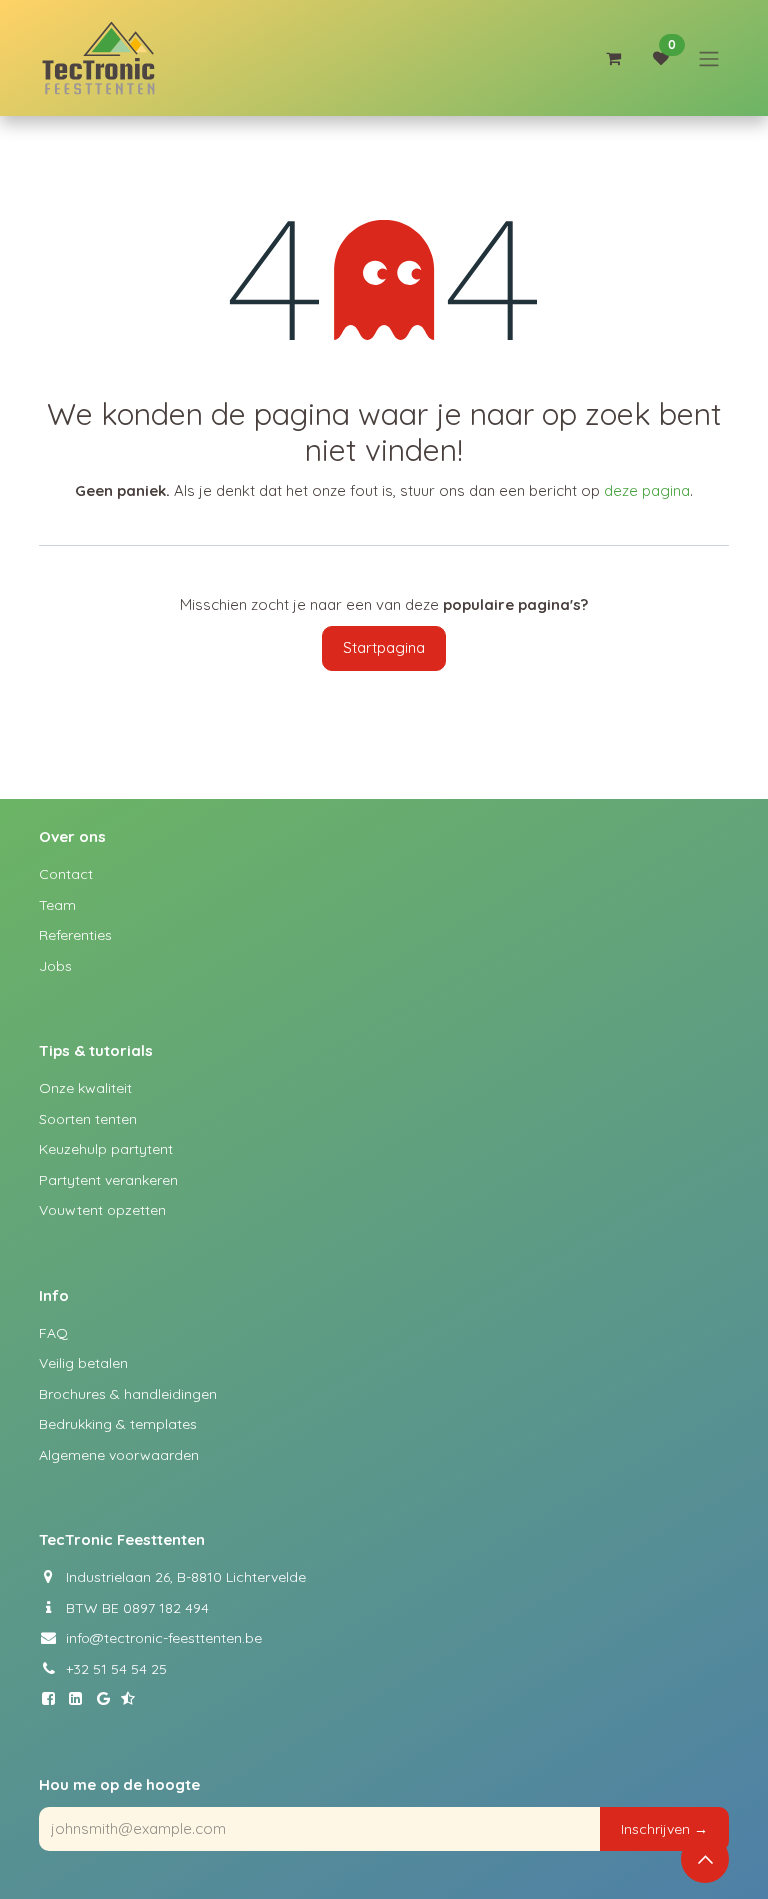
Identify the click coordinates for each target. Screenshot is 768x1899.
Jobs (55, 966)
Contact (66, 874)
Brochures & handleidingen (128, 1394)
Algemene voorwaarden (119, 1455)
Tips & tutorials (96, 1050)
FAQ (53, 1333)
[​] (52, 1698)
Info (54, 1295)
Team (57, 905)
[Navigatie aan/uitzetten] (709, 58)
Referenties (75, 935)
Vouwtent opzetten (102, 1210)
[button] (664, 1829)
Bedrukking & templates (118, 1424)
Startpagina (384, 647)
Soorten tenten (88, 1119)
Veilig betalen (83, 1363)
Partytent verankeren (108, 1180)
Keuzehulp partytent (106, 1149)
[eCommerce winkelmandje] (613, 58)
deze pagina (647, 490)
